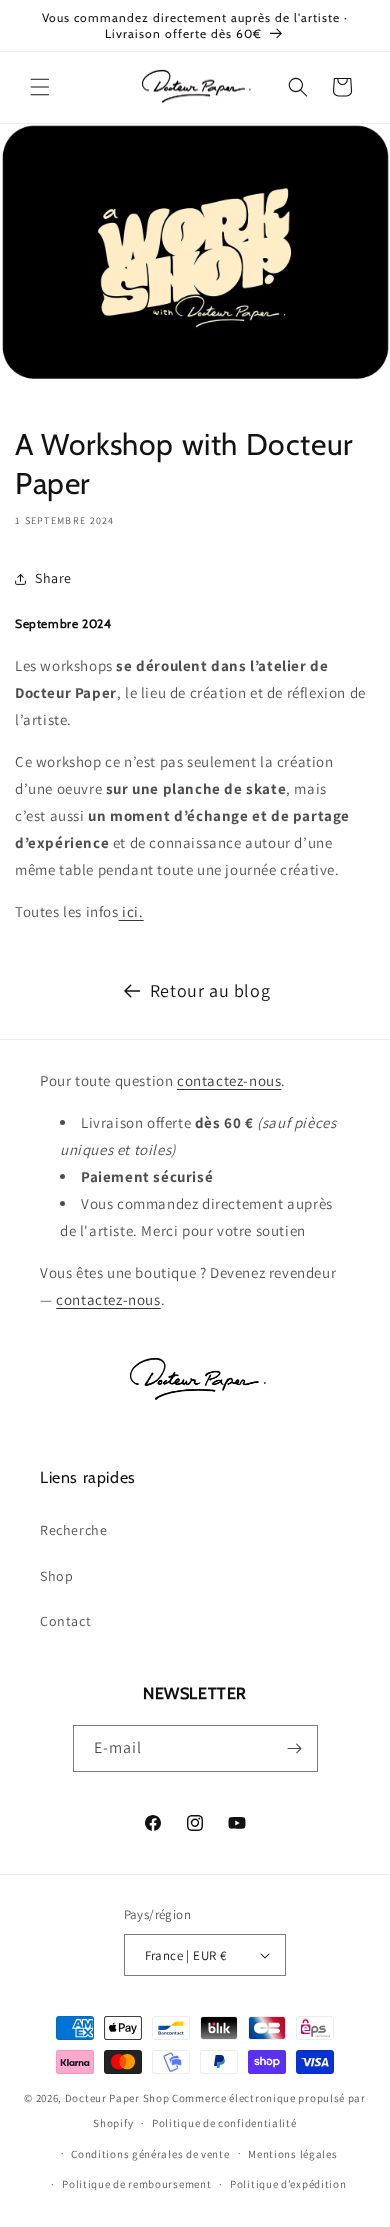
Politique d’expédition (288, 2184)
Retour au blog (210, 990)
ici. (131, 911)
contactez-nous (229, 1080)
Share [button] (53, 578)
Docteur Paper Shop (117, 2098)
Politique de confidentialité (224, 2123)
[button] (40, 87)
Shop (56, 1576)
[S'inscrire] (295, 1748)
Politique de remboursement (136, 2184)
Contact (65, 1621)
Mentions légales (292, 2154)
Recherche (73, 1530)
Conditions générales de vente (150, 2154)
